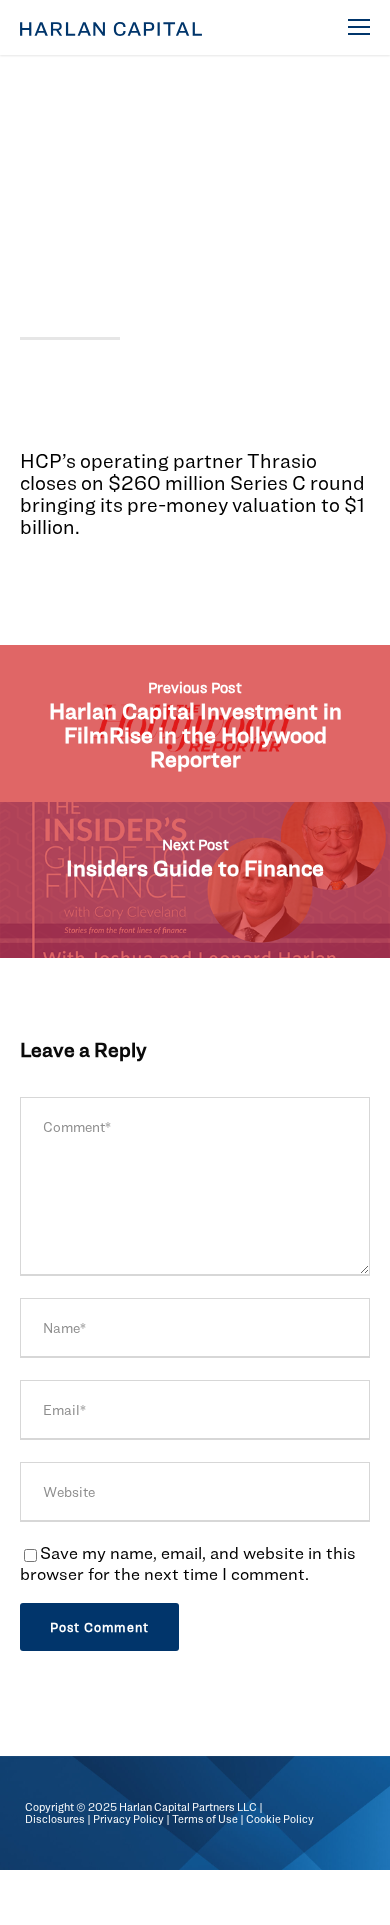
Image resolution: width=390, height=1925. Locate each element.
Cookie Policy (280, 1819)
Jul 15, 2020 (63, 128)
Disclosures (55, 1819)
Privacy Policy (128, 1819)
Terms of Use (205, 1819)
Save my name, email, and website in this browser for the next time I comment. (188, 1563)
